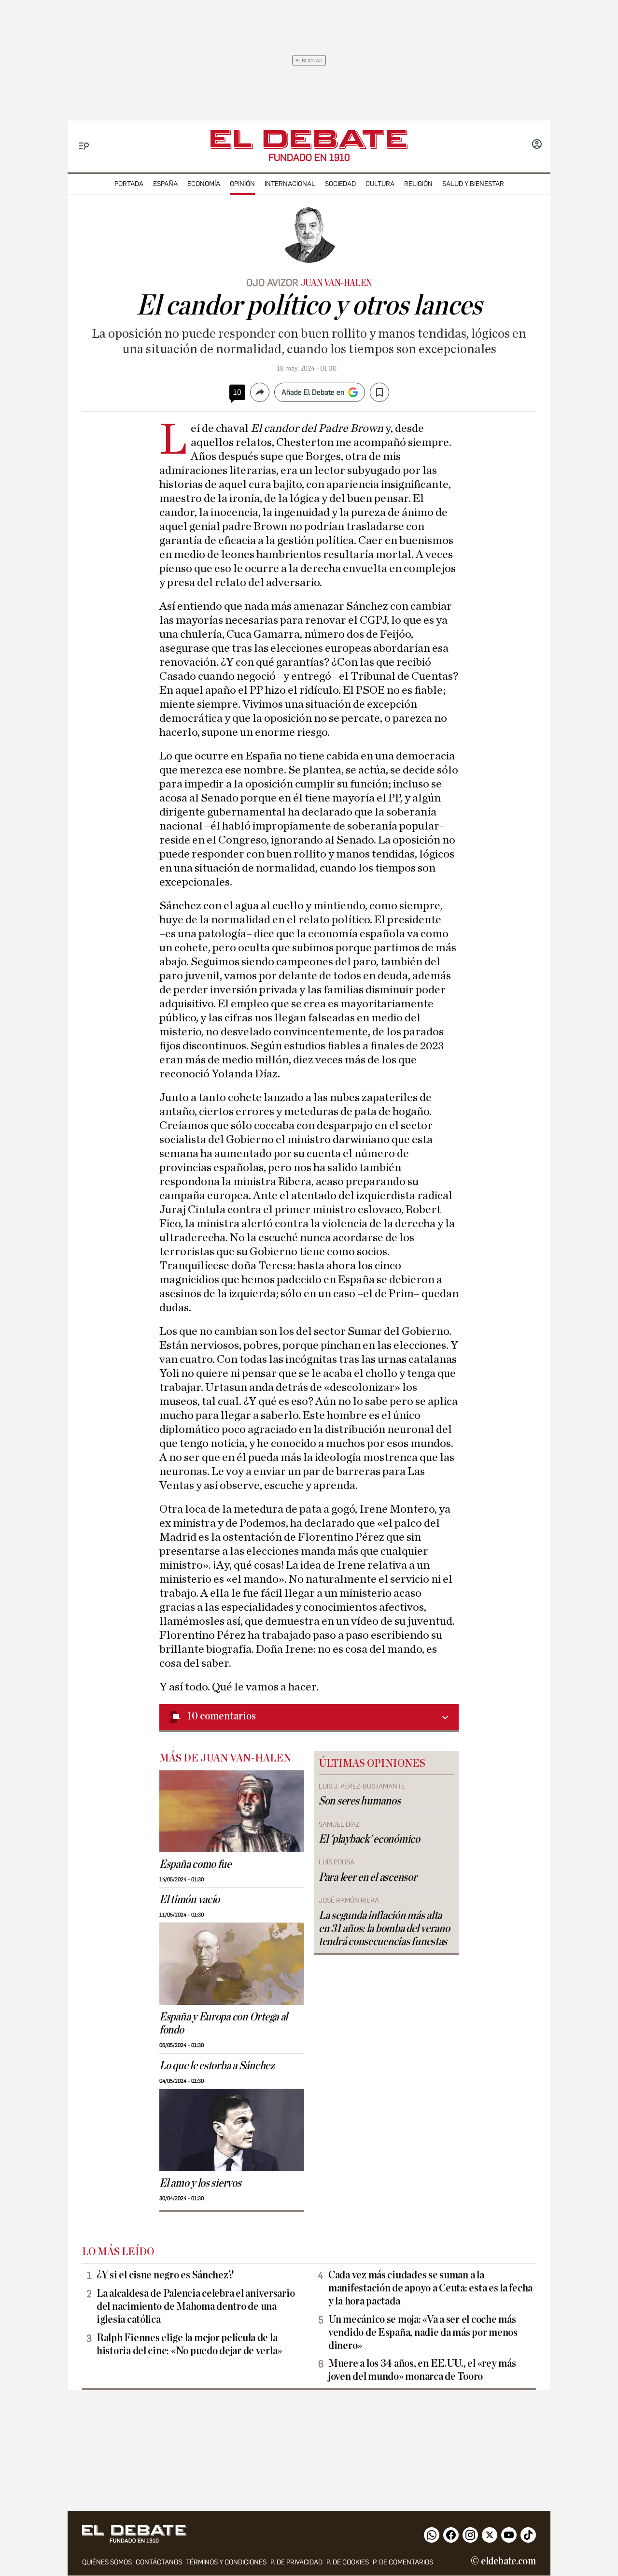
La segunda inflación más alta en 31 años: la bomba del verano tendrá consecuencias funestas (384, 1929)
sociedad (340, 184)
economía (204, 184)
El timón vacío (190, 1900)
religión (418, 184)
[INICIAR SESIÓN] (537, 145)
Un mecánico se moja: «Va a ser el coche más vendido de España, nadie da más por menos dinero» (423, 2333)
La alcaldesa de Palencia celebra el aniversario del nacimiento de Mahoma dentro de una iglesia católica (196, 2306)
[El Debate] (309, 139)
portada (129, 184)
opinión (242, 184)
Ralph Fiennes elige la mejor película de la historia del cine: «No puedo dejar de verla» (189, 2344)
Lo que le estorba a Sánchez (217, 2066)
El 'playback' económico (369, 1839)
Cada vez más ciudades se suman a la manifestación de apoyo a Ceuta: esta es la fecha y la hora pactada (430, 2288)
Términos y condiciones (226, 2562)
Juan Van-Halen (337, 283)
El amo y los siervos (200, 2183)
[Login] (537, 145)
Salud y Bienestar (473, 184)
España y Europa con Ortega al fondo (224, 2024)
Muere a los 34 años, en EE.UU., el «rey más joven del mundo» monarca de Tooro (422, 2370)
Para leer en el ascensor (368, 1877)
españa (165, 184)
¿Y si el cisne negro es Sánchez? (165, 2275)
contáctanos (159, 2562)
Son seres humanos (359, 1801)
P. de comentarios (403, 2562)
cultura (380, 184)
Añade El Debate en (313, 392)
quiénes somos (107, 2562)
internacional (290, 184)
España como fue (195, 1864)
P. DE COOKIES (348, 2562)
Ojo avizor (272, 283)
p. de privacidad (296, 2562)
